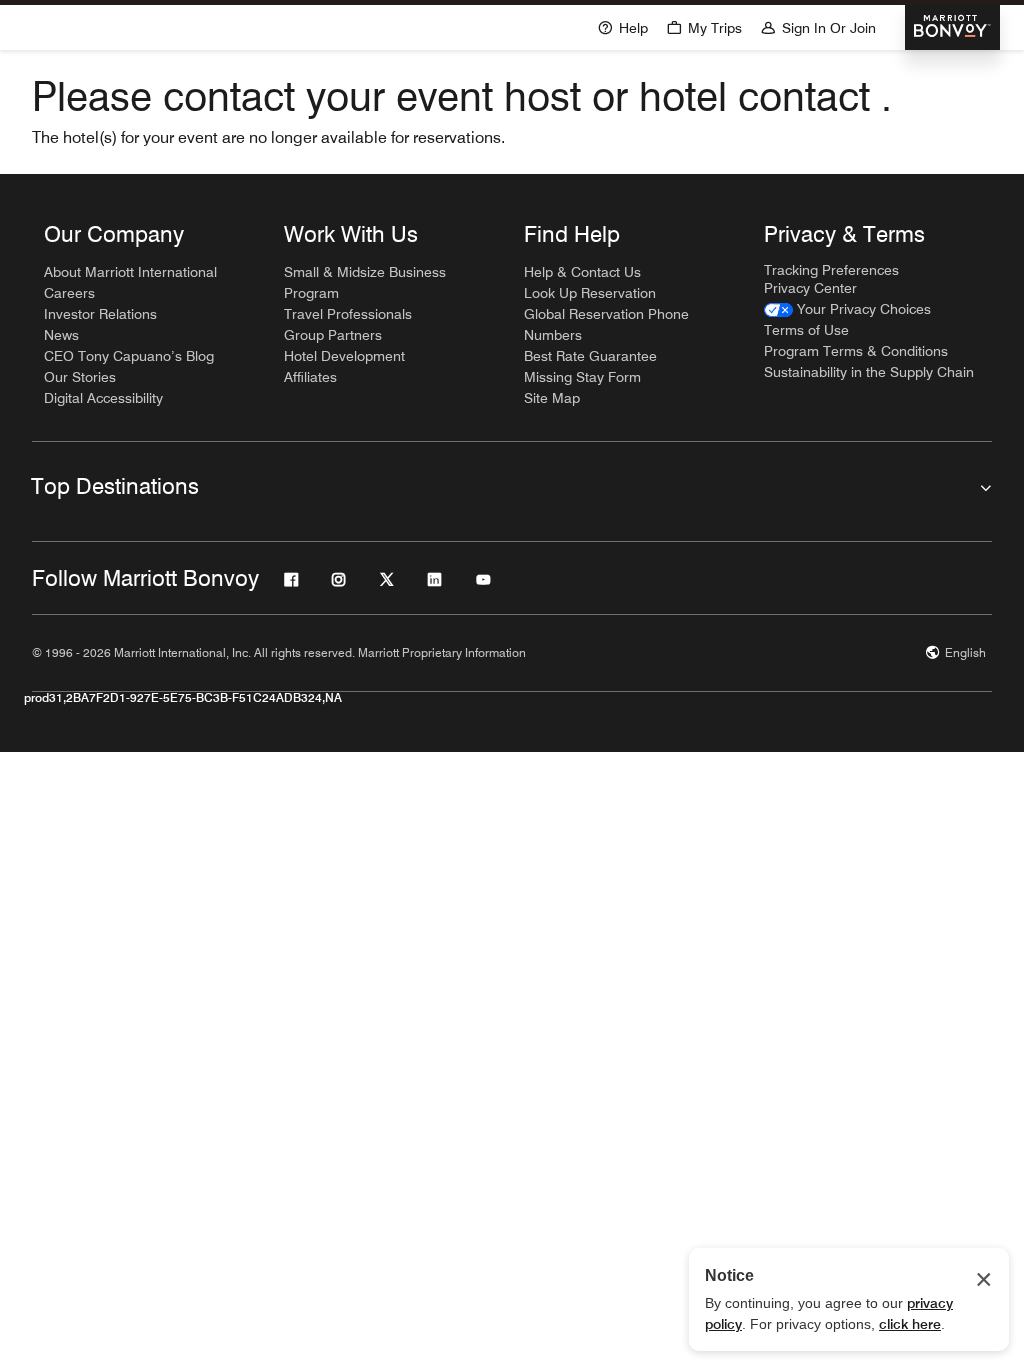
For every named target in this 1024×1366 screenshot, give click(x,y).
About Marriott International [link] (130, 272)
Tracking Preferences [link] (831, 270)
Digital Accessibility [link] (103, 398)
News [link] (61, 335)
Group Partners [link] (333, 335)
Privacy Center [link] (810, 288)
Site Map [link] (552, 398)
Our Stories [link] (80, 377)
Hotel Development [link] (344, 356)
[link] (847, 309)
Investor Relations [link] (100, 314)
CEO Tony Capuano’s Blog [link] (129, 356)
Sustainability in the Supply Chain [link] (869, 372)
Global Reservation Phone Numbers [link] (606, 324)
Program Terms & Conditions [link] (856, 351)
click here (910, 1324)
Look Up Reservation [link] (590, 293)
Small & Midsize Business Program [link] (365, 282)
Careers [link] (69, 293)
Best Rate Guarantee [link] (590, 356)
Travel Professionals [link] (348, 314)
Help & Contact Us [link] (582, 272)
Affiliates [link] (310, 377)
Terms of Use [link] (806, 330)
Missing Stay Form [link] (582, 377)
